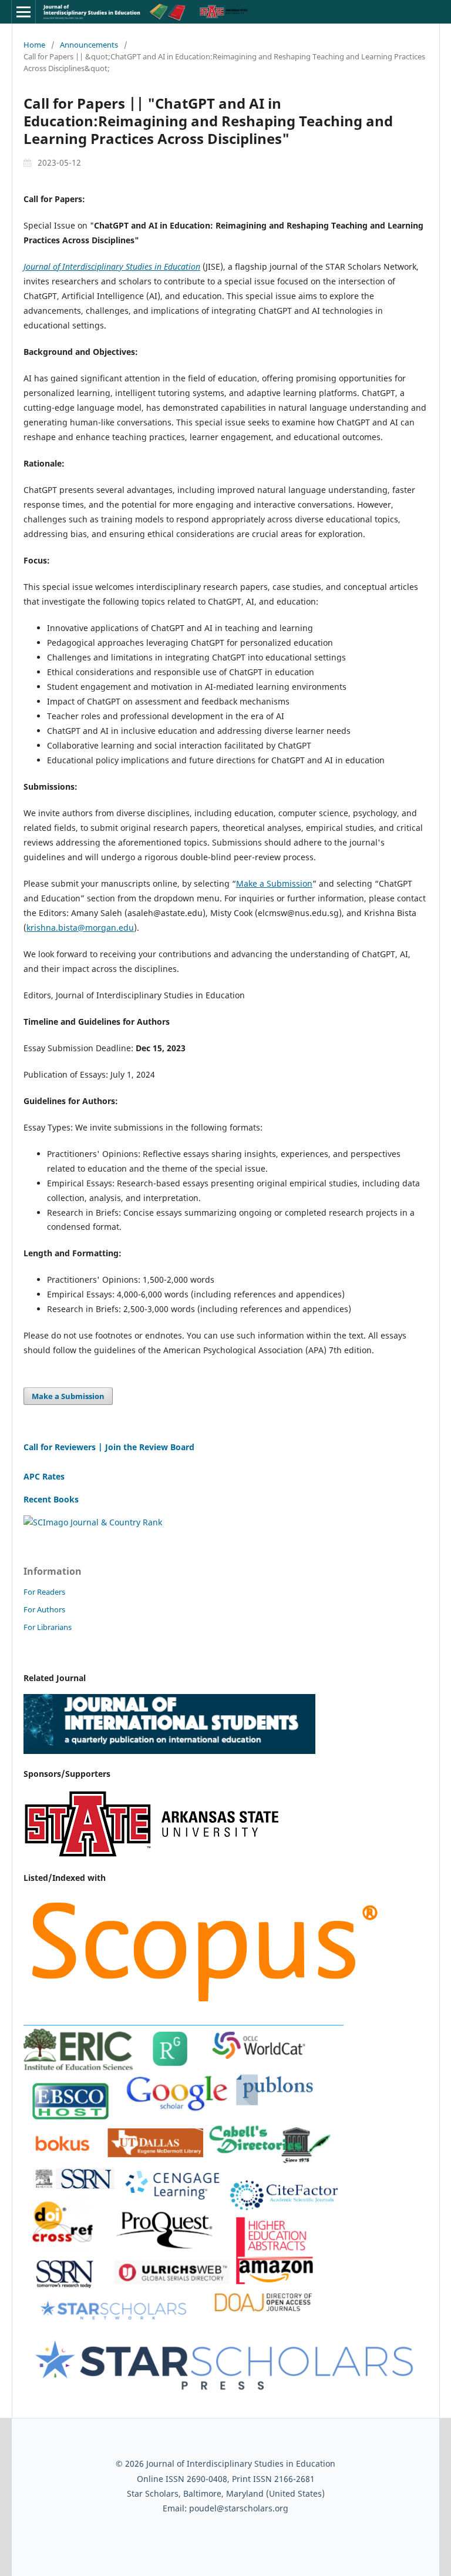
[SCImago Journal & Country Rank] (93, 1522)
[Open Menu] (23, 12)
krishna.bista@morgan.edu (80, 928)
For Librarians (48, 1627)
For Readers (44, 1592)
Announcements (89, 45)
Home (34, 45)
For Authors (44, 1609)
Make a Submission (274, 883)
